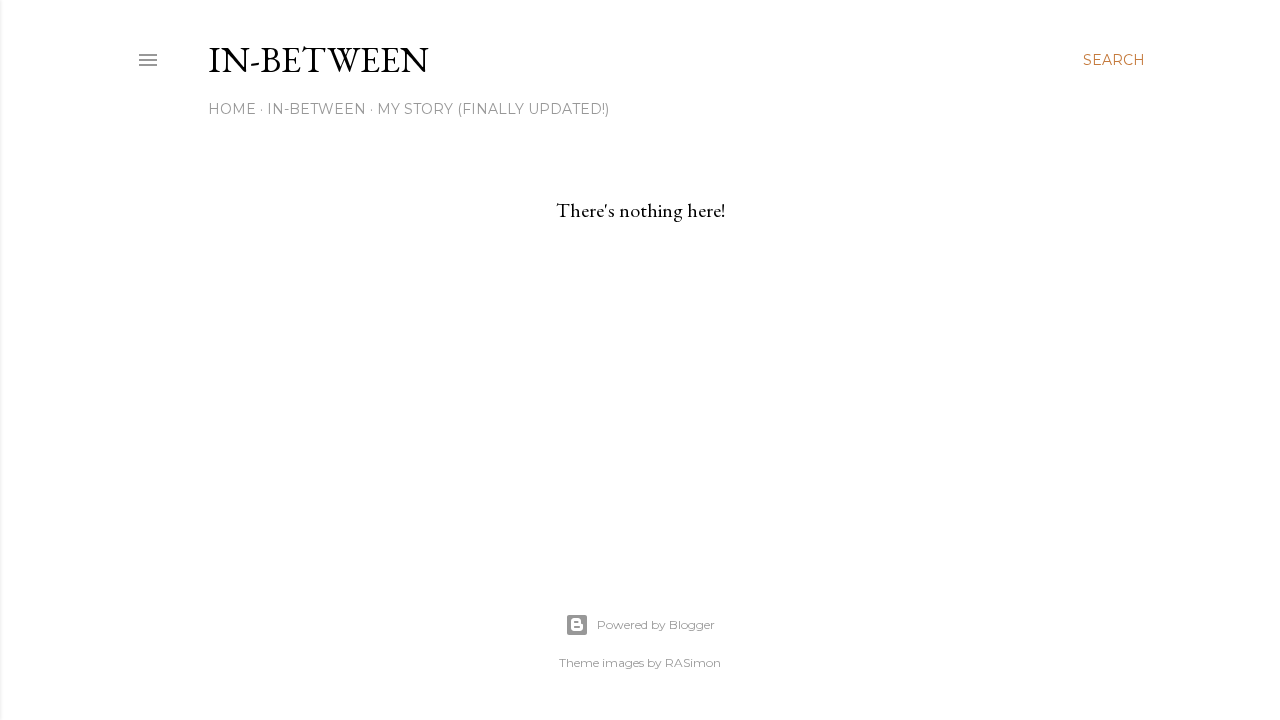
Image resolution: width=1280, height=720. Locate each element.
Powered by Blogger (656, 624)
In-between (318, 59)
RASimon (693, 662)
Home (232, 109)
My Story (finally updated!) (493, 109)
